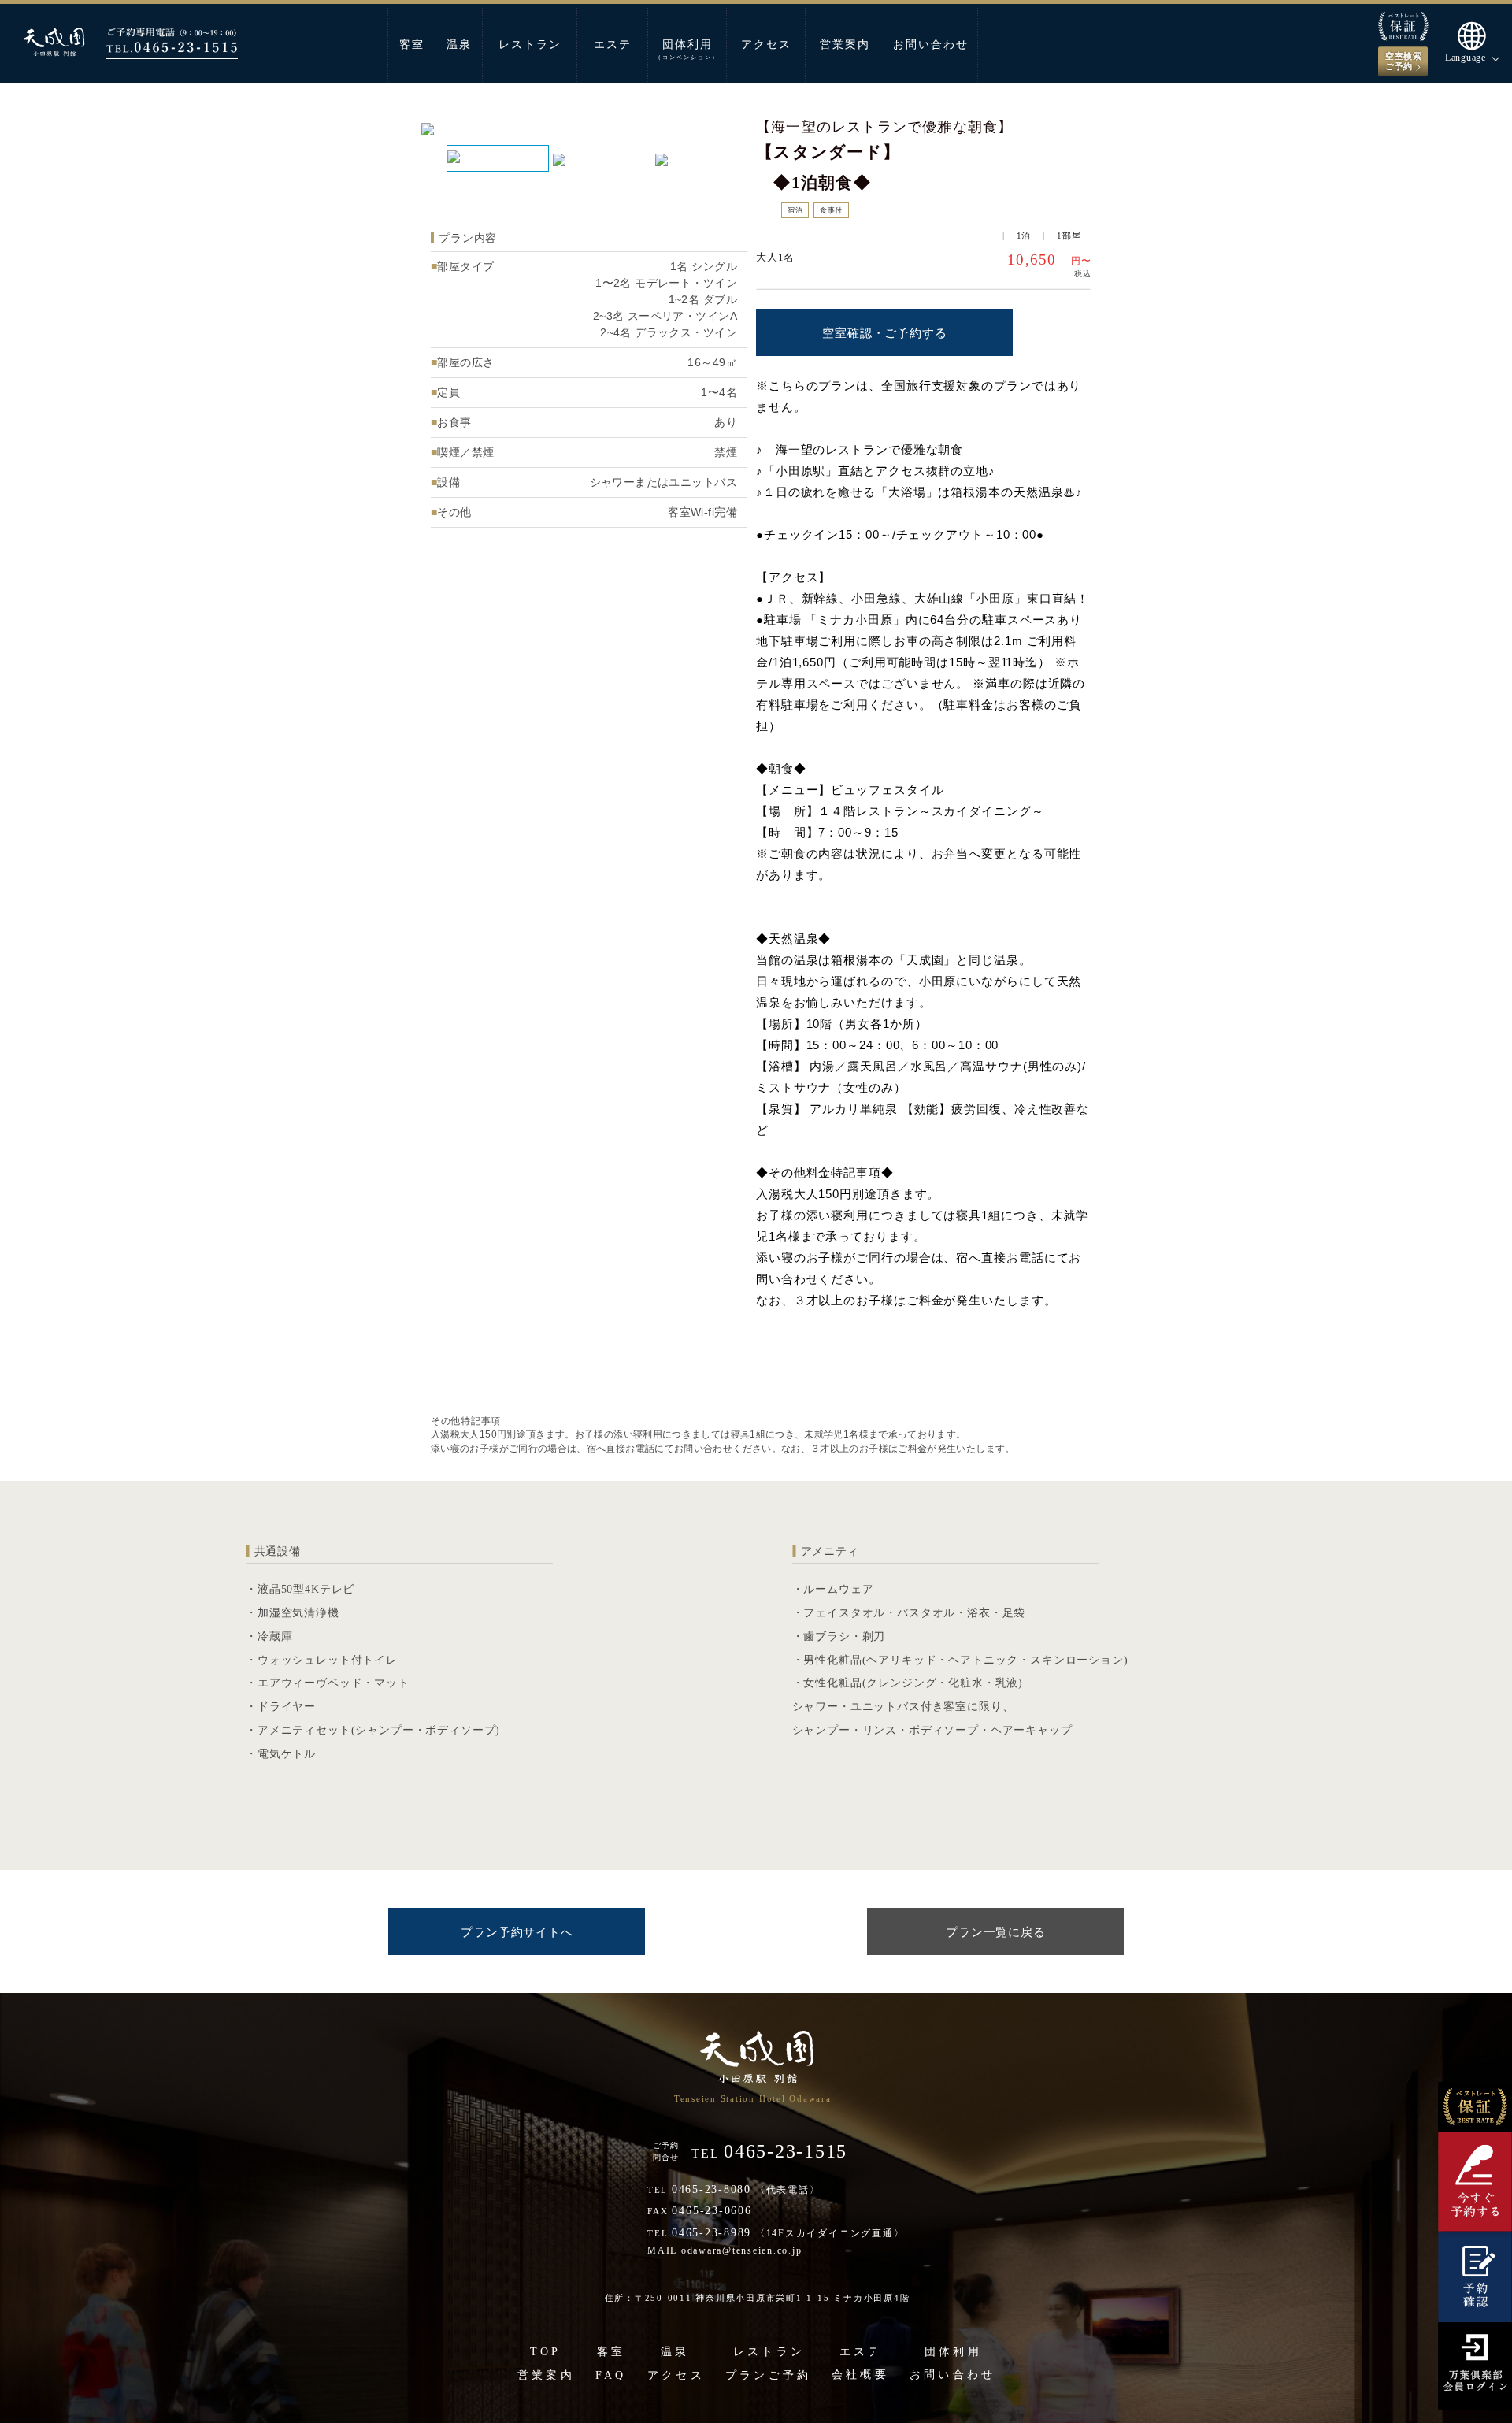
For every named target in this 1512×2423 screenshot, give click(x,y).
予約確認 (1475, 2276)
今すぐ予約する (1475, 2181)
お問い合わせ (931, 45)
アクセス (766, 45)
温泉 (459, 45)
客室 (412, 45)
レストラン (530, 45)
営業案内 (845, 45)
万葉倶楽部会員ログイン (1475, 2366)
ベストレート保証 (1475, 2107)
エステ (613, 45)
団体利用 (687, 50)
